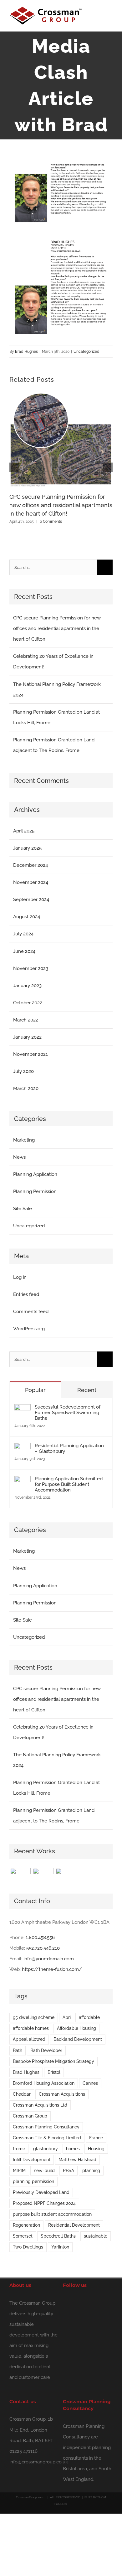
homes (73, 2149)
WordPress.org (29, 1329)
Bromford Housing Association (44, 2083)
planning (91, 2171)
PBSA (69, 2171)
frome (19, 2149)
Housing (96, 2149)
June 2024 (24, 951)
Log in (20, 1277)
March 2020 (26, 1089)
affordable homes (31, 2028)
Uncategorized (86, 352)
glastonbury (46, 2149)
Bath (18, 2050)
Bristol (54, 2072)
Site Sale (23, 1209)
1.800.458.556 (40, 1938)
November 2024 (31, 882)
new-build (44, 2171)
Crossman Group (30, 2116)
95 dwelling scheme (34, 2017)
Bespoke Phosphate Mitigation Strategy (53, 2061)
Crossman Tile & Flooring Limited (47, 2138)
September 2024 (31, 900)
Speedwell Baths (58, 2236)
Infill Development (32, 2160)
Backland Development (78, 2039)
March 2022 (26, 1020)
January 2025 (27, 848)
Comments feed (31, 1312)
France (96, 2138)
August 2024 (27, 917)
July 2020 (23, 1071)
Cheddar (22, 2094)
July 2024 (23, 934)
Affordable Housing (76, 2028)
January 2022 (27, 1037)
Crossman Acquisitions (62, 2094)
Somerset (23, 2236)
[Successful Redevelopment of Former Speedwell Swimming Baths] (23, 1409)
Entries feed (26, 1294)
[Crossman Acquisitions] (20, 1873)
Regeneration (26, 2225)
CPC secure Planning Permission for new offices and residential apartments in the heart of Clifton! (61, 505)
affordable (89, 2017)
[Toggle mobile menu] (110, 17)
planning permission (33, 2181)
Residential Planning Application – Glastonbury (69, 1448)
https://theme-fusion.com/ (52, 1969)
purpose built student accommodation (52, 2214)
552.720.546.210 (43, 1948)
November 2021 (30, 1054)
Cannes (90, 2083)
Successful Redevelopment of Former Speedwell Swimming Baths (68, 1413)
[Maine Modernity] (43, 1873)
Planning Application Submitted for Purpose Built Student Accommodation (69, 1484)
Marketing (24, 1140)
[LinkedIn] (75, 2302)
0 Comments (51, 522)
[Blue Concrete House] (78, 1874)
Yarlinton (60, 2247)
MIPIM (19, 2171)
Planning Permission (35, 1191)
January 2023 (27, 986)
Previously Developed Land (41, 2192)
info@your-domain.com (49, 1959)
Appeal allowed (29, 2039)
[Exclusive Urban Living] (66, 1873)
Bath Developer (46, 2050)
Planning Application (35, 1174)
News (19, 1157)
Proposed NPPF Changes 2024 (44, 2203)
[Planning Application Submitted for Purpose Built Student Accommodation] (23, 1481)
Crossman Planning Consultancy (46, 2127)
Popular (35, 1390)
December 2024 (30, 865)
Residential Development (74, 2225)
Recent (87, 1390)
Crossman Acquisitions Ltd (40, 2105)
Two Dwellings (28, 2247)
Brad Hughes (26, 352)
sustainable (96, 2236)
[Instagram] (65, 2302)
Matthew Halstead (77, 2160)
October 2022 (28, 1003)
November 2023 (31, 968)
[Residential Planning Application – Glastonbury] (23, 1448)
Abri (67, 2017)
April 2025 (24, 831)
